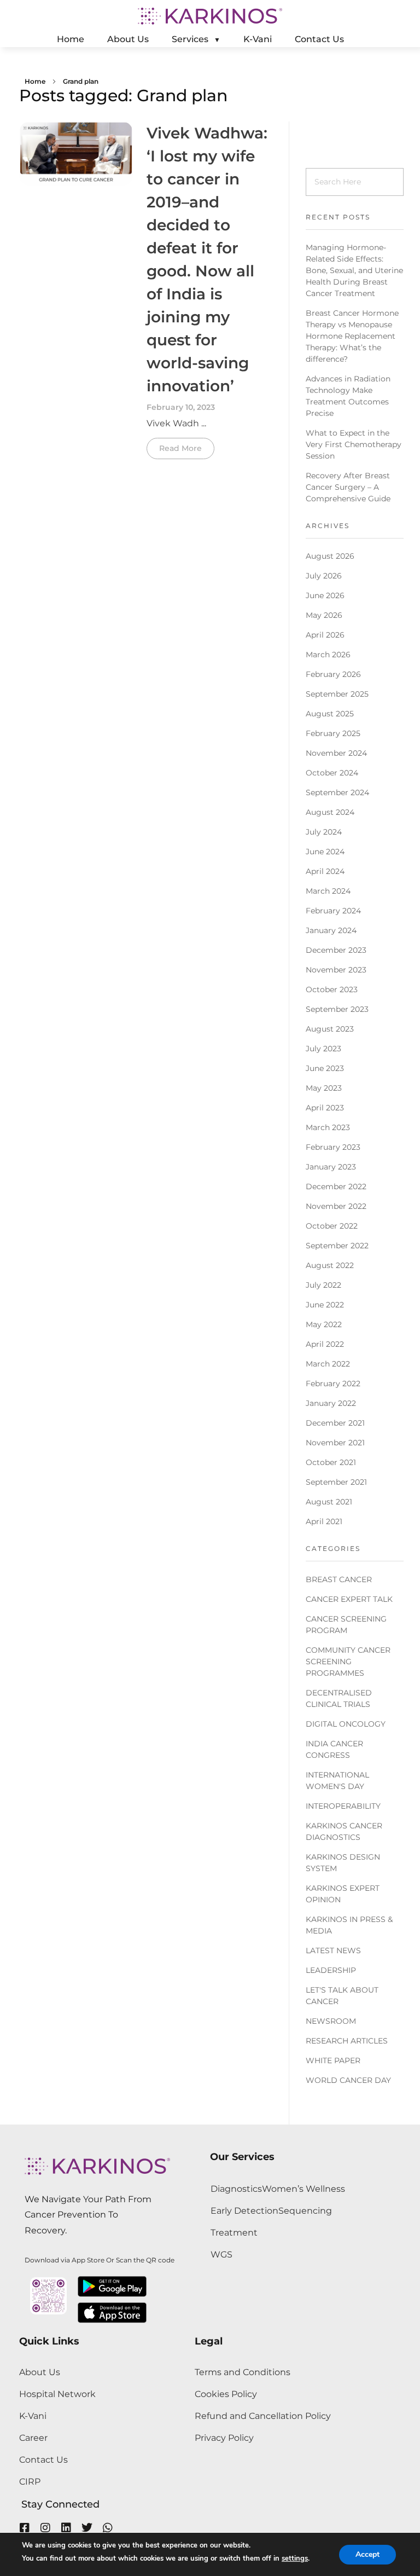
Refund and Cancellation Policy (263, 2416)
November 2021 (335, 1443)
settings (295, 2558)
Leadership (331, 1970)
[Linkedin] (66, 2528)
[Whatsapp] (108, 2528)
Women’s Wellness (304, 2189)
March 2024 (328, 891)
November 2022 (336, 1206)
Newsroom (331, 2021)
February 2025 (333, 733)
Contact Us (43, 2460)
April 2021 (324, 1521)
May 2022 (324, 1324)
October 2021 (331, 1462)
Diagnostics (236, 2189)
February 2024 (333, 911)
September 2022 (337, 1246)
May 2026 (324, 615)
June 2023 (325, 1068)
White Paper (333, 2060)
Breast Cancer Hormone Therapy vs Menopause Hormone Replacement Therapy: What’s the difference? (352, 336)
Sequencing (305, 2211)
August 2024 (330, 812)
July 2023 (323, 1049)
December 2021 (335, 1423)
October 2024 (332, 773)
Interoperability (343, 1806)
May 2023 (324, 1088)
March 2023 (328, 1127)
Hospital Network (57, 2394)
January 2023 (331, 1167)
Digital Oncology (346, 1724)
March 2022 (328, 1364)
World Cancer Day (348, 2080)
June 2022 (325, 1305)
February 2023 (333, 1147)
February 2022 (333, 1383)
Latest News (333, 1950)
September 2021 (336, 1482)
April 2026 (325, 635)
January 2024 (331, 930)
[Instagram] (45, 2528)
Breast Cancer (339, 1579)
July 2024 (324, 832)
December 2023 (336, 950)
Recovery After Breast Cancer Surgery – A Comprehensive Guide (348, 487)
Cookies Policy (226, 2394)
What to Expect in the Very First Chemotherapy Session (354, 444)
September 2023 (337, 1009)
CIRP (30, 2482)
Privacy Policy (224, 2438)
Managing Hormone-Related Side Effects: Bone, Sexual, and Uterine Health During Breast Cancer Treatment (354, 270)
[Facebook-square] (25, 2528)
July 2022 (323, 1285)
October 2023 (332, 989)
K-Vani (33, 2416)
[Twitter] (87, 2528)
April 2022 (325, 1344)
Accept (367, 2554)
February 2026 (333, 674)
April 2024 (325, 871)
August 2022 (330, 1265)
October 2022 (332, 1226)
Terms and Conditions (243, 2372)
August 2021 (329, 1502)
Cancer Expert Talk (349, 1599)
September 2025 (337, 694)
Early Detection (244, 2211)
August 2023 (330, 1029)
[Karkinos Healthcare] (210, 16)
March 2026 (328, 655)
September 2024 (337, 792)
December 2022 (336, 1186)
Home (35, 81)
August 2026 (330, 556)
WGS (221, 2254)
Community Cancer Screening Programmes (348, 1662)
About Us (40, 2372)
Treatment (234, 2233)
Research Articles (347, 2041)
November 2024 (336, 753)
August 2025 (330, 714)
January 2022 (331, 1403)
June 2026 (325, 595)
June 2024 (325, 852)
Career (33, 2438)
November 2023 (336, 970)
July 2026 (324, 576)
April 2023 (325, 1108)
